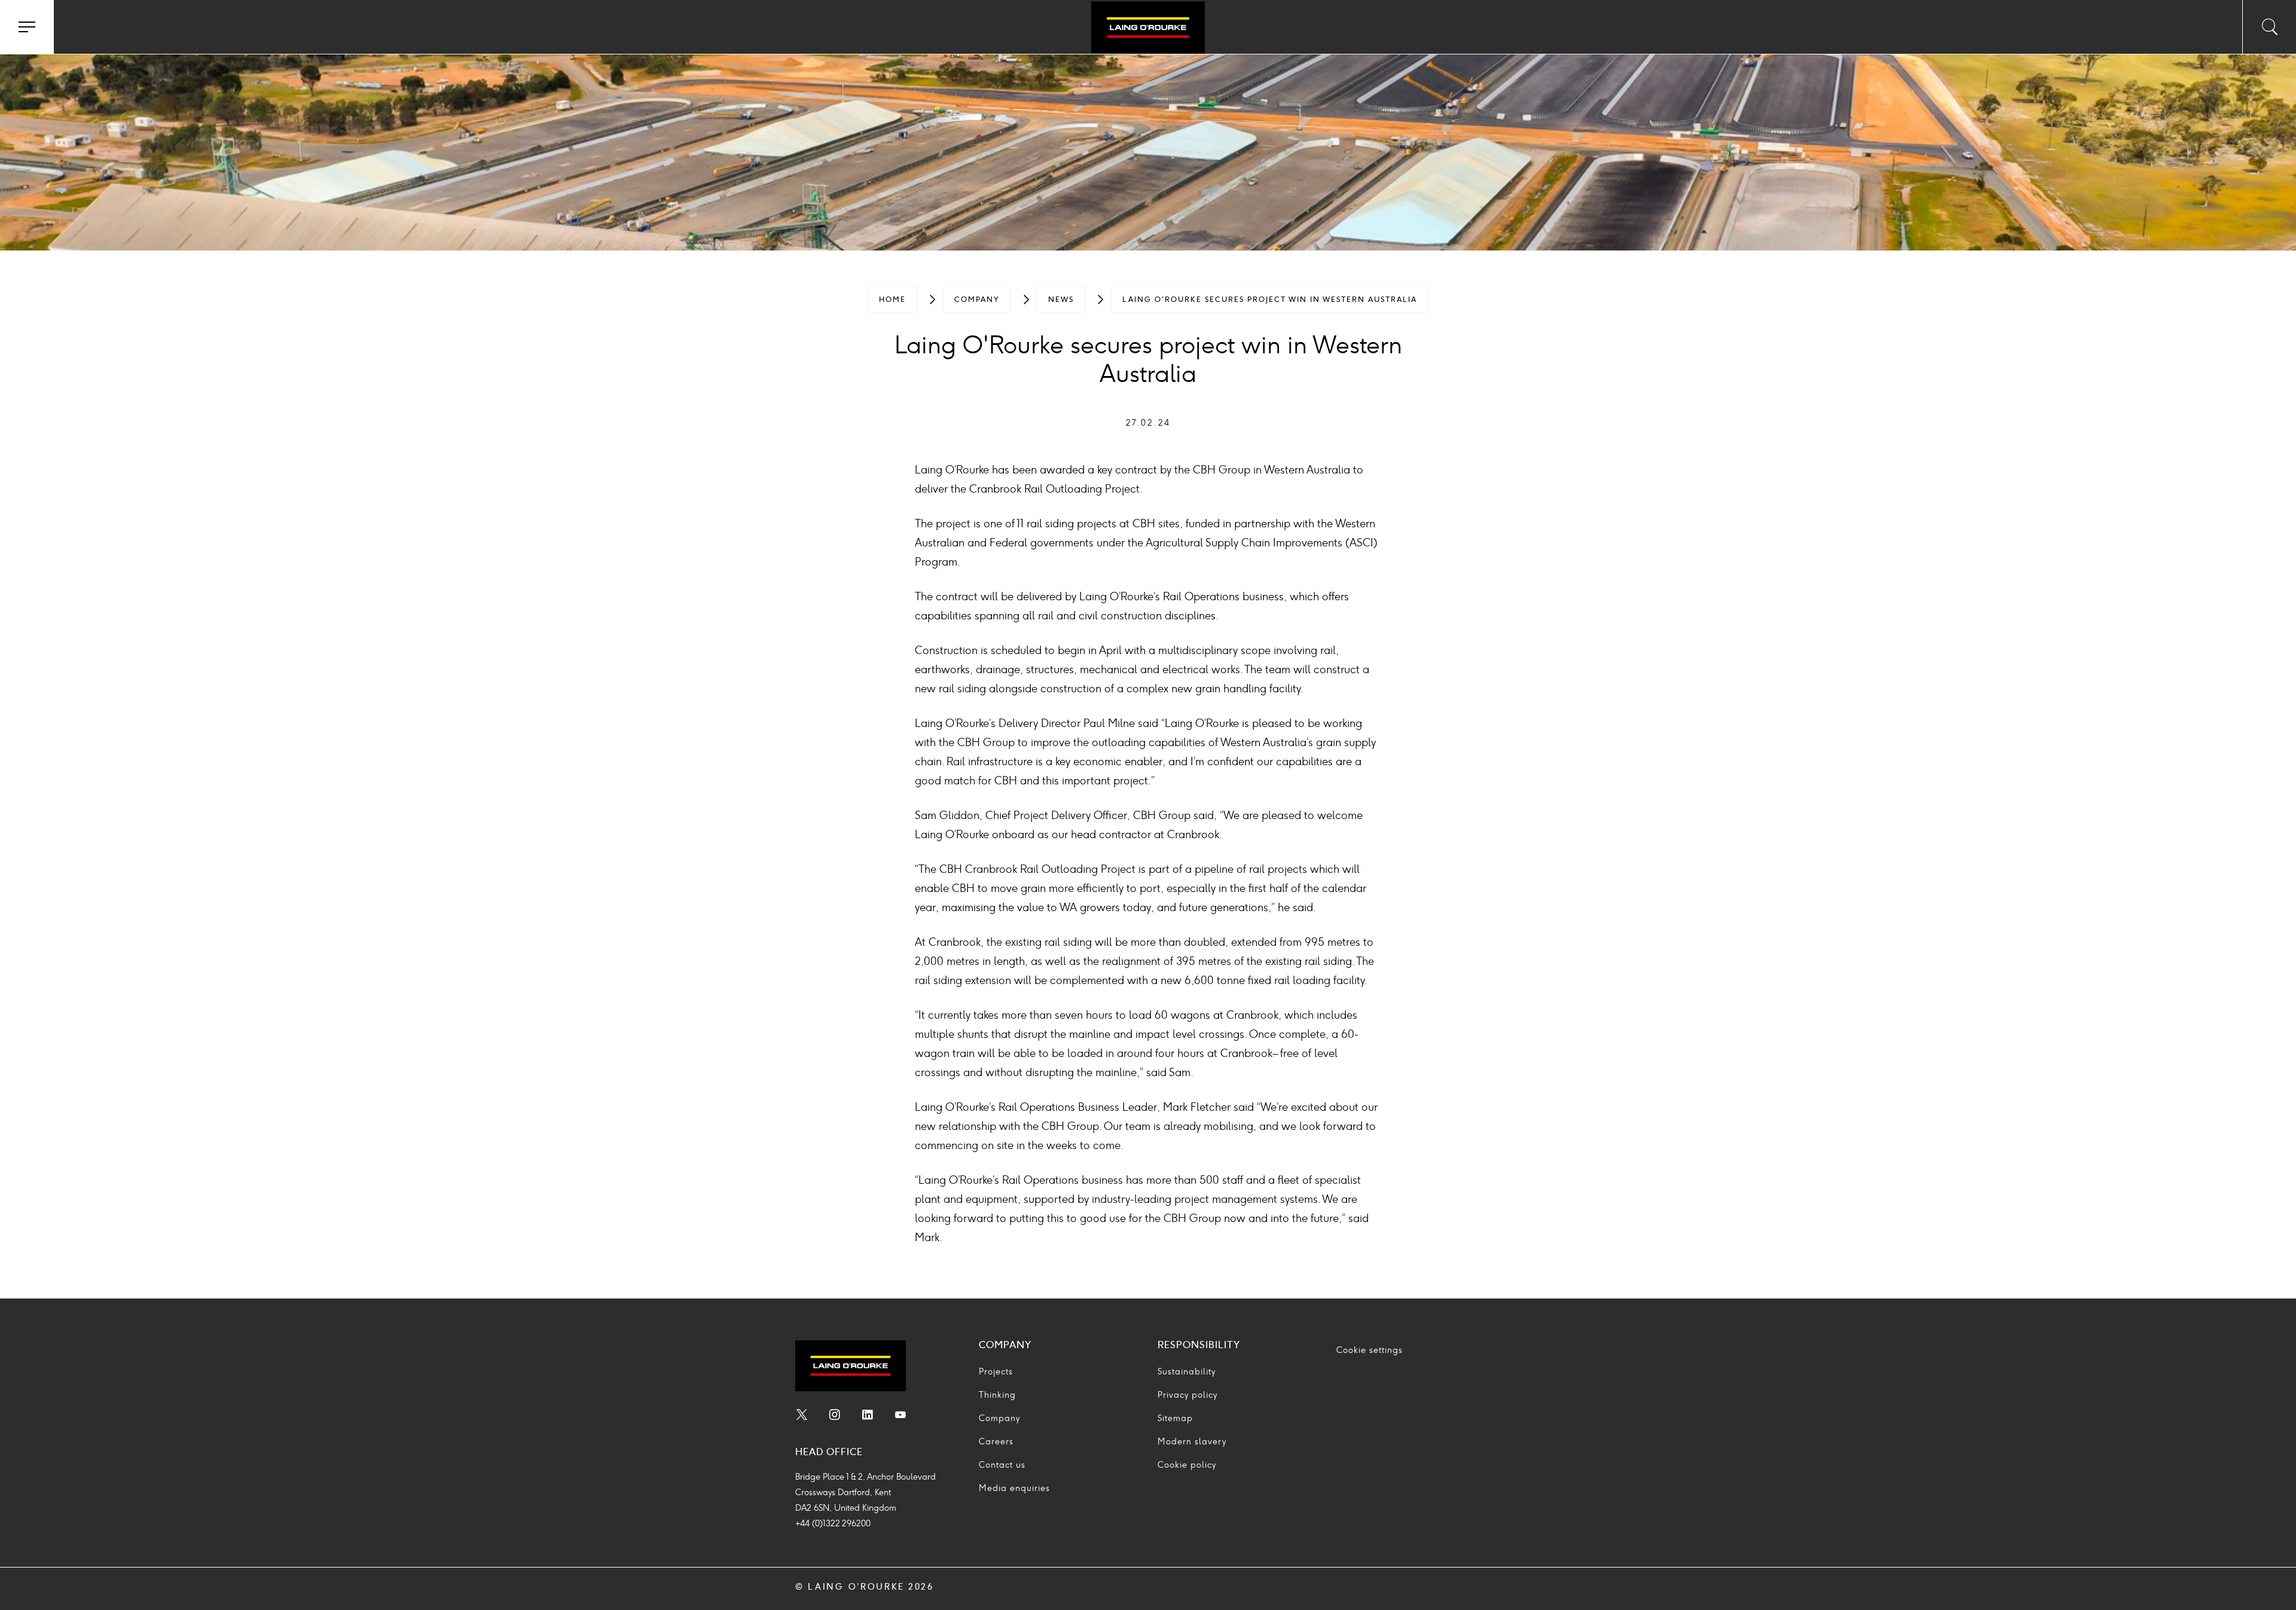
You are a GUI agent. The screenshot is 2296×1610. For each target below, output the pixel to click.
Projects (996, 1372)
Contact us (1002, 1465)
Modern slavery (1192, 1442)
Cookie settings (1370, 1350)
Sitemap (1175, 1418)
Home (892, 300)
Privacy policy (1187, 1395)
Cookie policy (1187, 1465)
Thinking (997, 1395)
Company (977, 300)
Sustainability (1187, 1372)
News (1061, 300)
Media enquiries (1014, 1488)
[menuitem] (892, 300)
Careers (996, 1442)
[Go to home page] (1148, 29)
